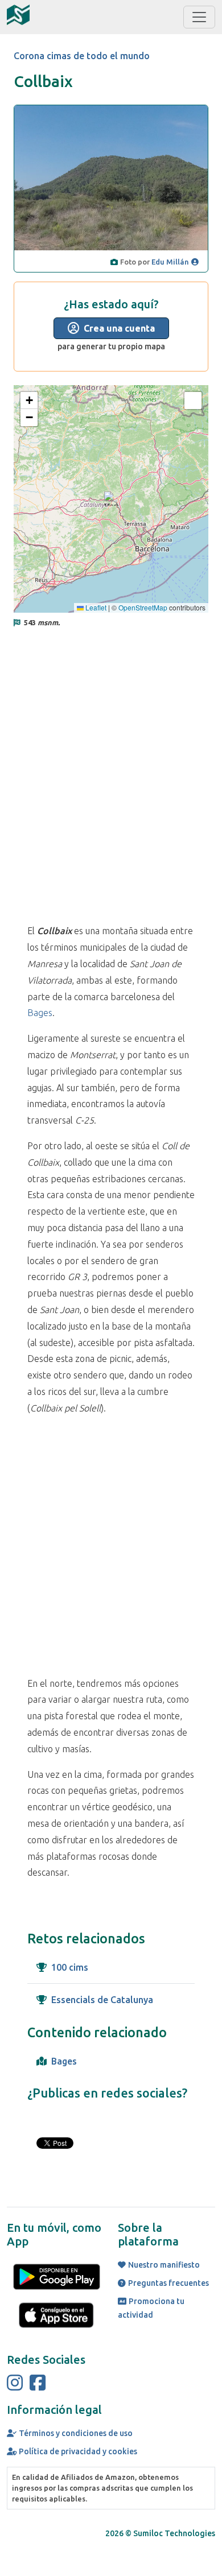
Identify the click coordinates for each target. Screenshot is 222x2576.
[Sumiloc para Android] (57, 2276)
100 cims (70, 1967)
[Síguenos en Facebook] (38, 2383)
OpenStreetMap (143, 607)
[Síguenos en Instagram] (15, 2383)
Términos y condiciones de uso (76, 2433)
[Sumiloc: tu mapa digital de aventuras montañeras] (18, 15)
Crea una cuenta (119, 328)
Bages (40, 1013)
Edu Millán (170, 262)
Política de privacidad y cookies (78, 2451)
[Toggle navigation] (199, 17)
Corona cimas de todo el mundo (82, 56)
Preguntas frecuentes (168, 2283)
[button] (111, 499)
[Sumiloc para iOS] (57, 2314)
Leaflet (95, 607)
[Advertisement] (111, 766)
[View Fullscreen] (193, 401)
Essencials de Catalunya (102, 2000)
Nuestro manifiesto (164, 2265)
